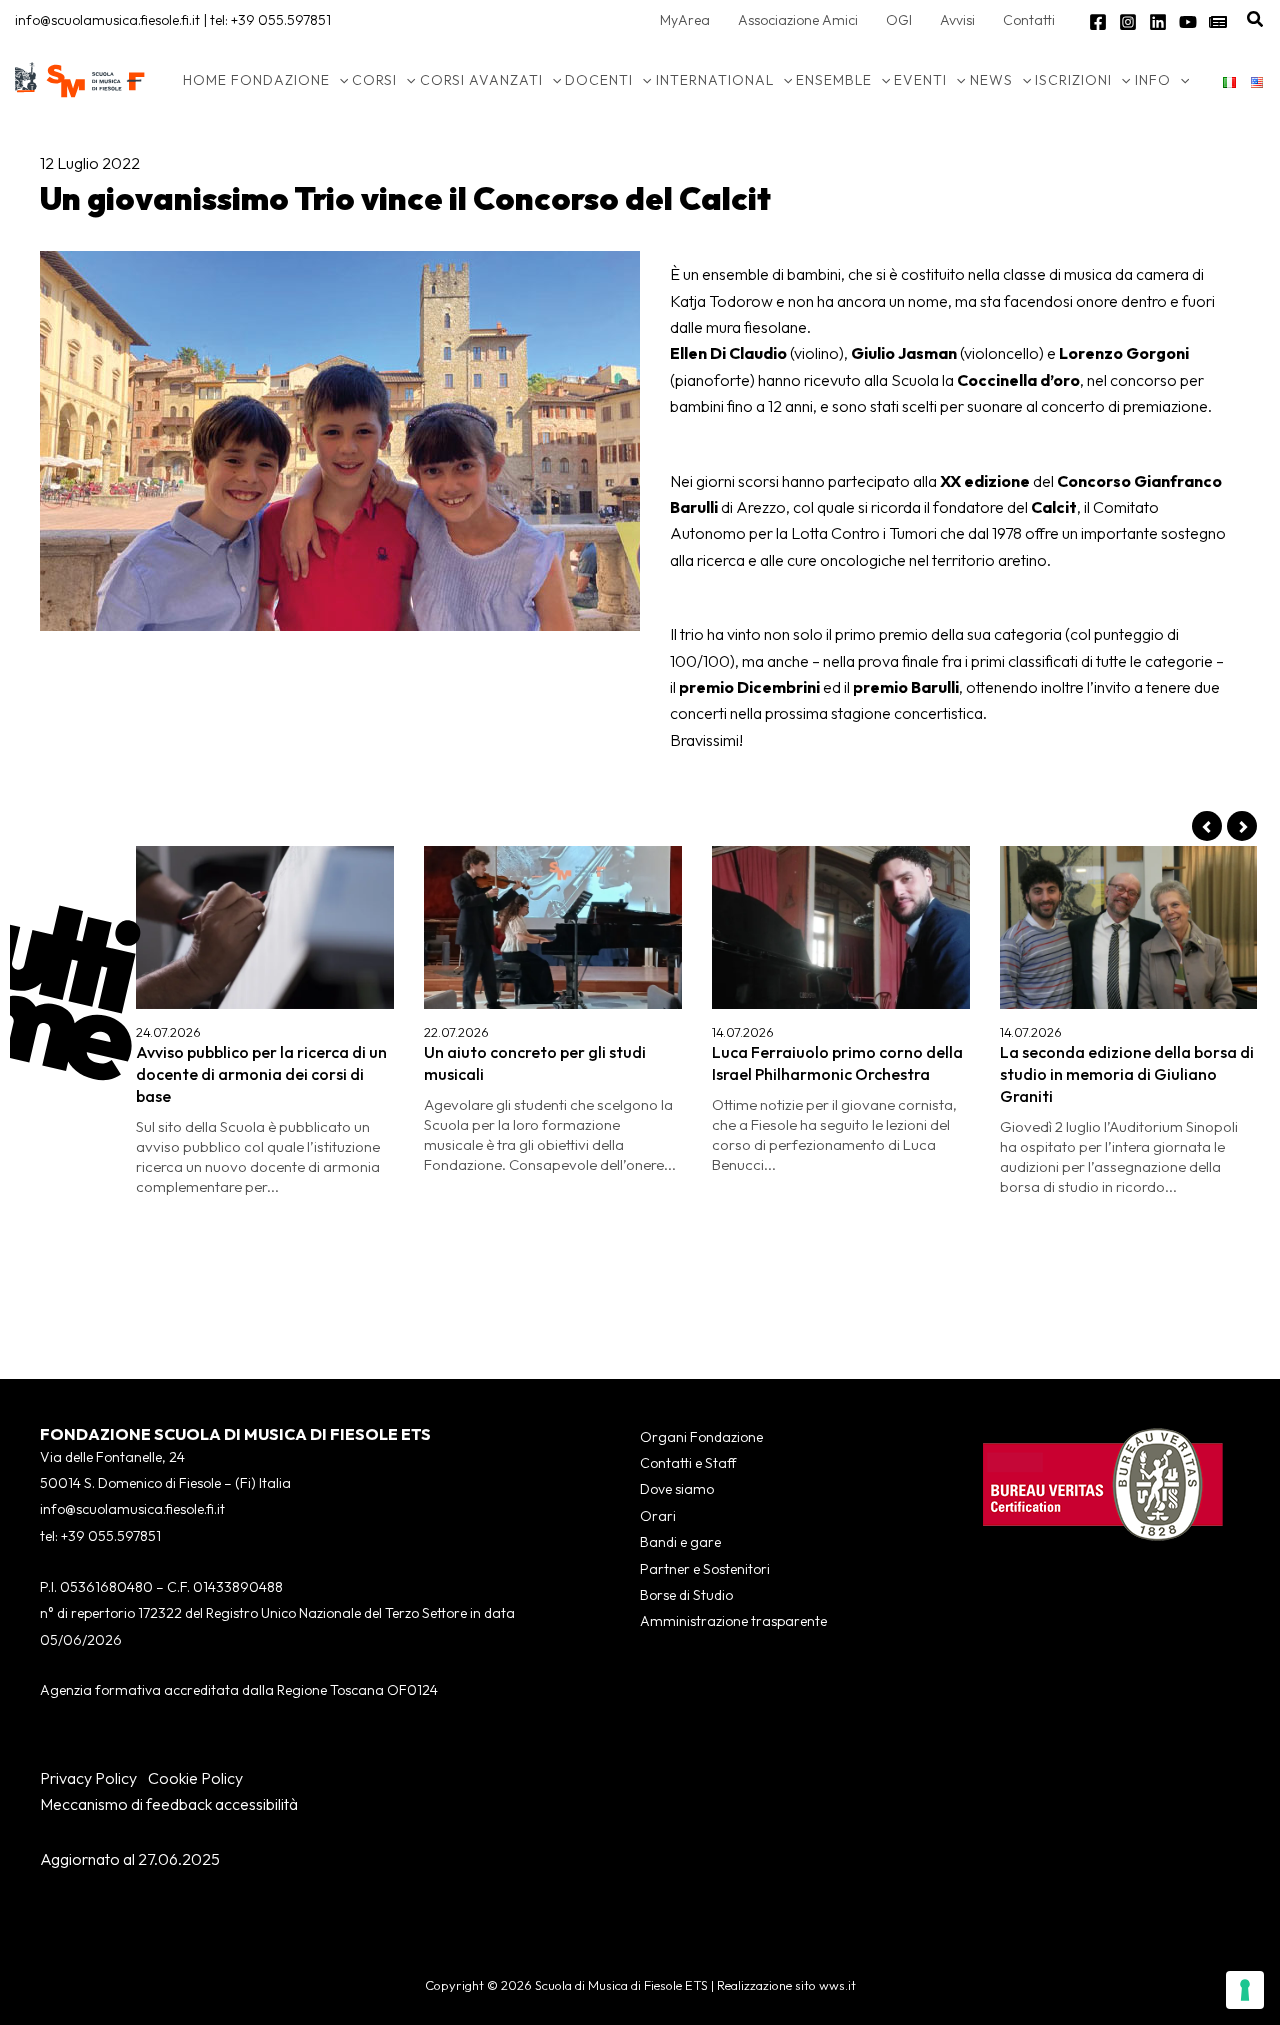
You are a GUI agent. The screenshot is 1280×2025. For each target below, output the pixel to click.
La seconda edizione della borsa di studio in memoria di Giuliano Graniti (1127, 1074)
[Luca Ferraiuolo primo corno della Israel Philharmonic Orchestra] (841, 927)
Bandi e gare (680, 1542)
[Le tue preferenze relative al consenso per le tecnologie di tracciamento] (1245, 1990)
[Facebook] (1098, 22)
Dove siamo (677, 1489)
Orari (658, 1516)
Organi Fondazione (701, 1437)
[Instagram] (1128, 22)
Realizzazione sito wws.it (786, 1985)
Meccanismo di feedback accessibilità (169, 1804)
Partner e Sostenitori (705, 1569)
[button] (1256, 20)
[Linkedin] (1158, 22)
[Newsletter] (1218, 22)
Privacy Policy (88, 1778)
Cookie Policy (195, 1778)
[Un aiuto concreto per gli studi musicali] (553, 927)
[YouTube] (1188, 22)
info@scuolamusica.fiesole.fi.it (107, 20)
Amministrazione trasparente (733, 1621)
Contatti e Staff (688, 1463)
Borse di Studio (686, 1595)
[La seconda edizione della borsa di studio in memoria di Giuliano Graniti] (1129, 927)
